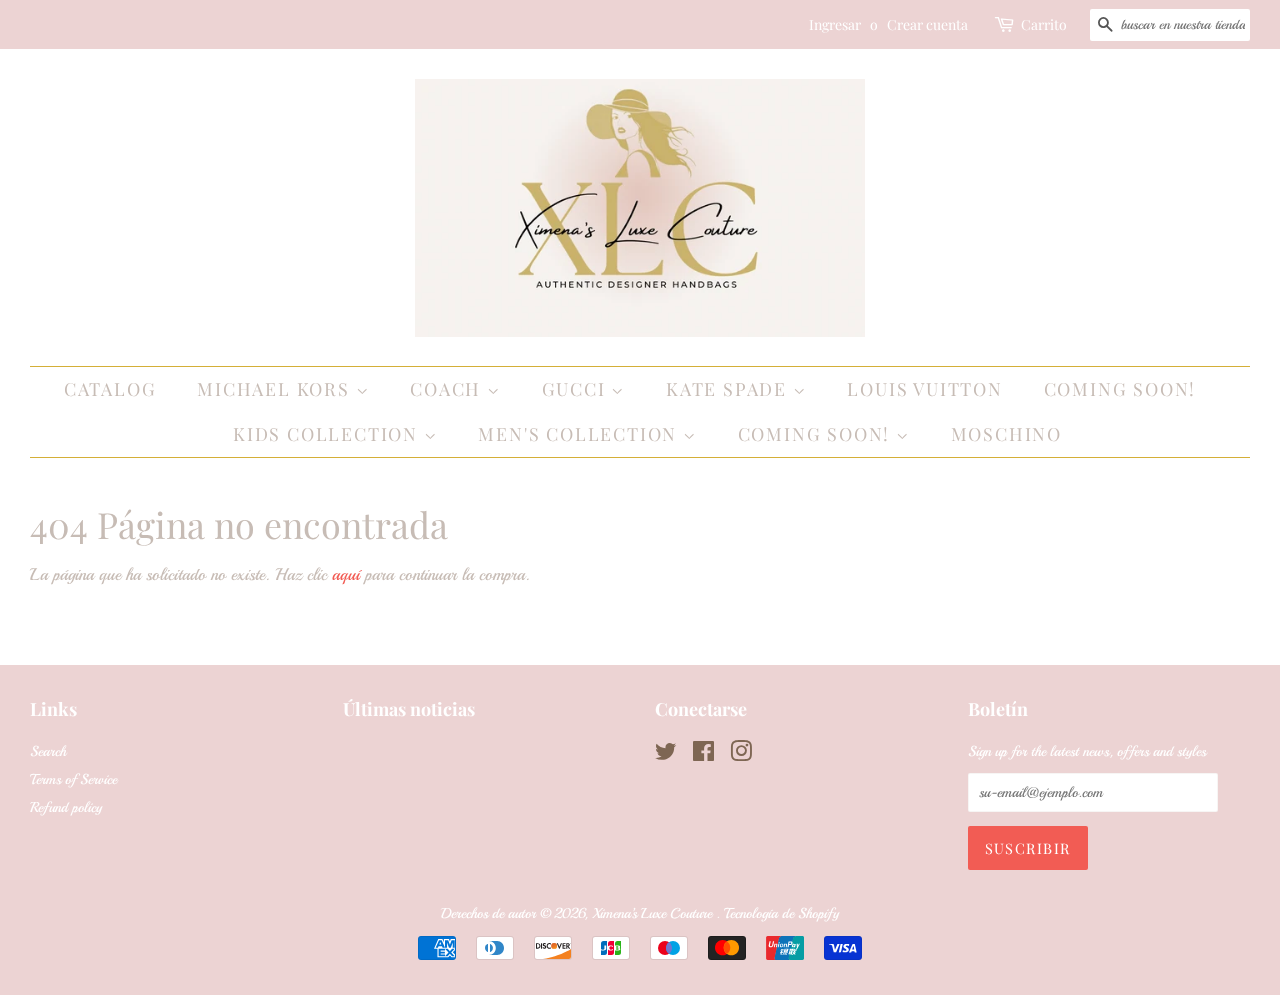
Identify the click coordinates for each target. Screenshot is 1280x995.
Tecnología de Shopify (781, 913)
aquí (346, 574)
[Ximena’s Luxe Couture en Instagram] (741, 755)
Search (48, 751)
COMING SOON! (1120, 389)
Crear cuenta (927, 24)
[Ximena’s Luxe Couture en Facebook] (703, 755)
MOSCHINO (1006, 434)
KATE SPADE (729, 389)
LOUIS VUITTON (924, 389)
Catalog (110, 389)
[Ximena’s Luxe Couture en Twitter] (666, 755)
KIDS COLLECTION (328, 434)
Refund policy (66, 807)
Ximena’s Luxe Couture (654, 913)
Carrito (1044, 24)
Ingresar (835, 24)
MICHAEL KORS (276, 389)
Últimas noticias (409, 709)
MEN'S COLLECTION (580, 434)
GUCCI (577, 389)
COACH (448, 389)
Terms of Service (73, 779)
